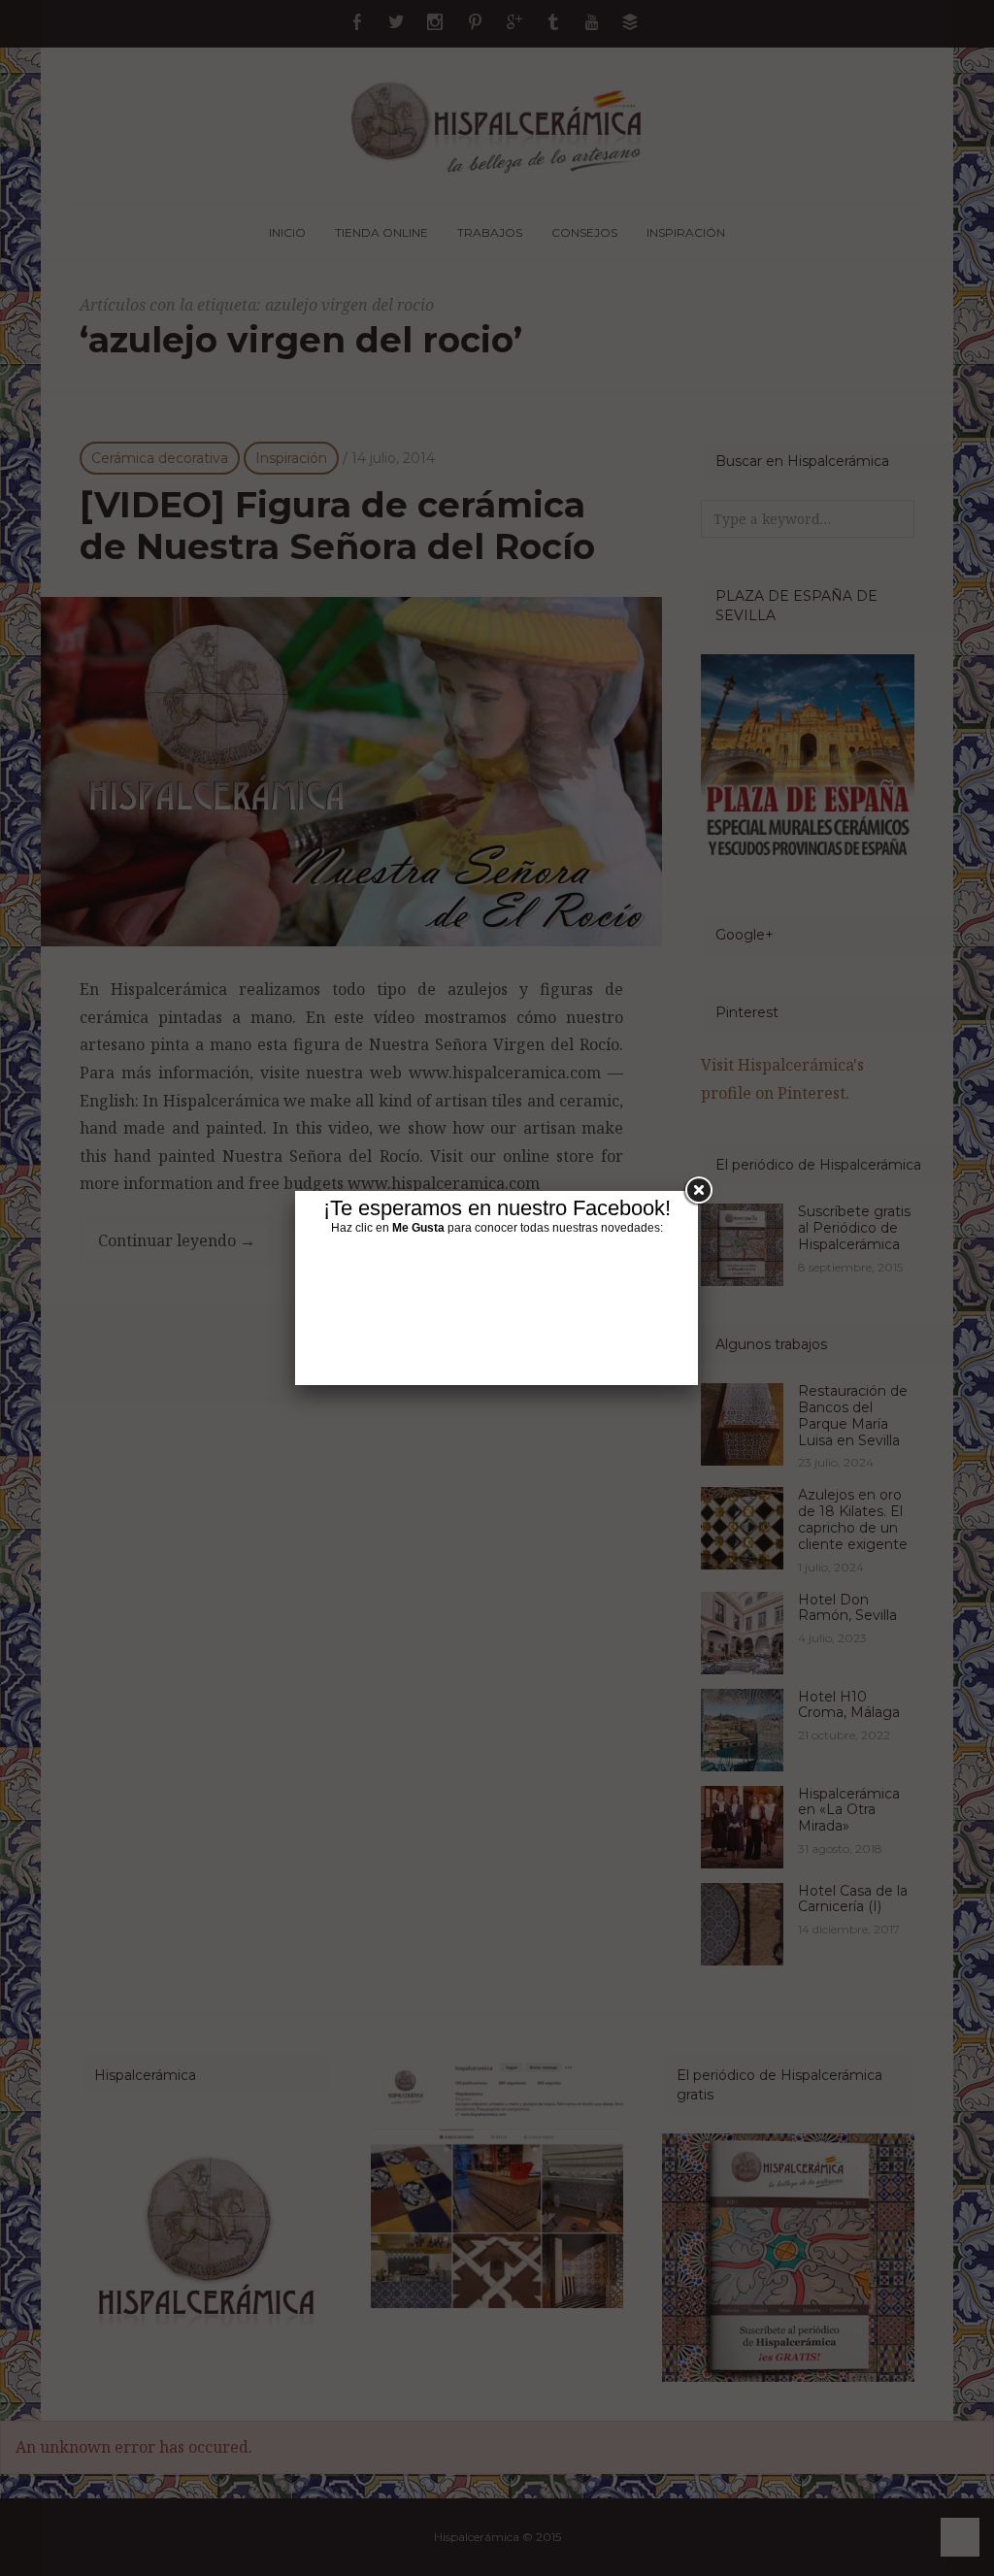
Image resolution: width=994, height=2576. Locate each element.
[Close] (698, 1191)
